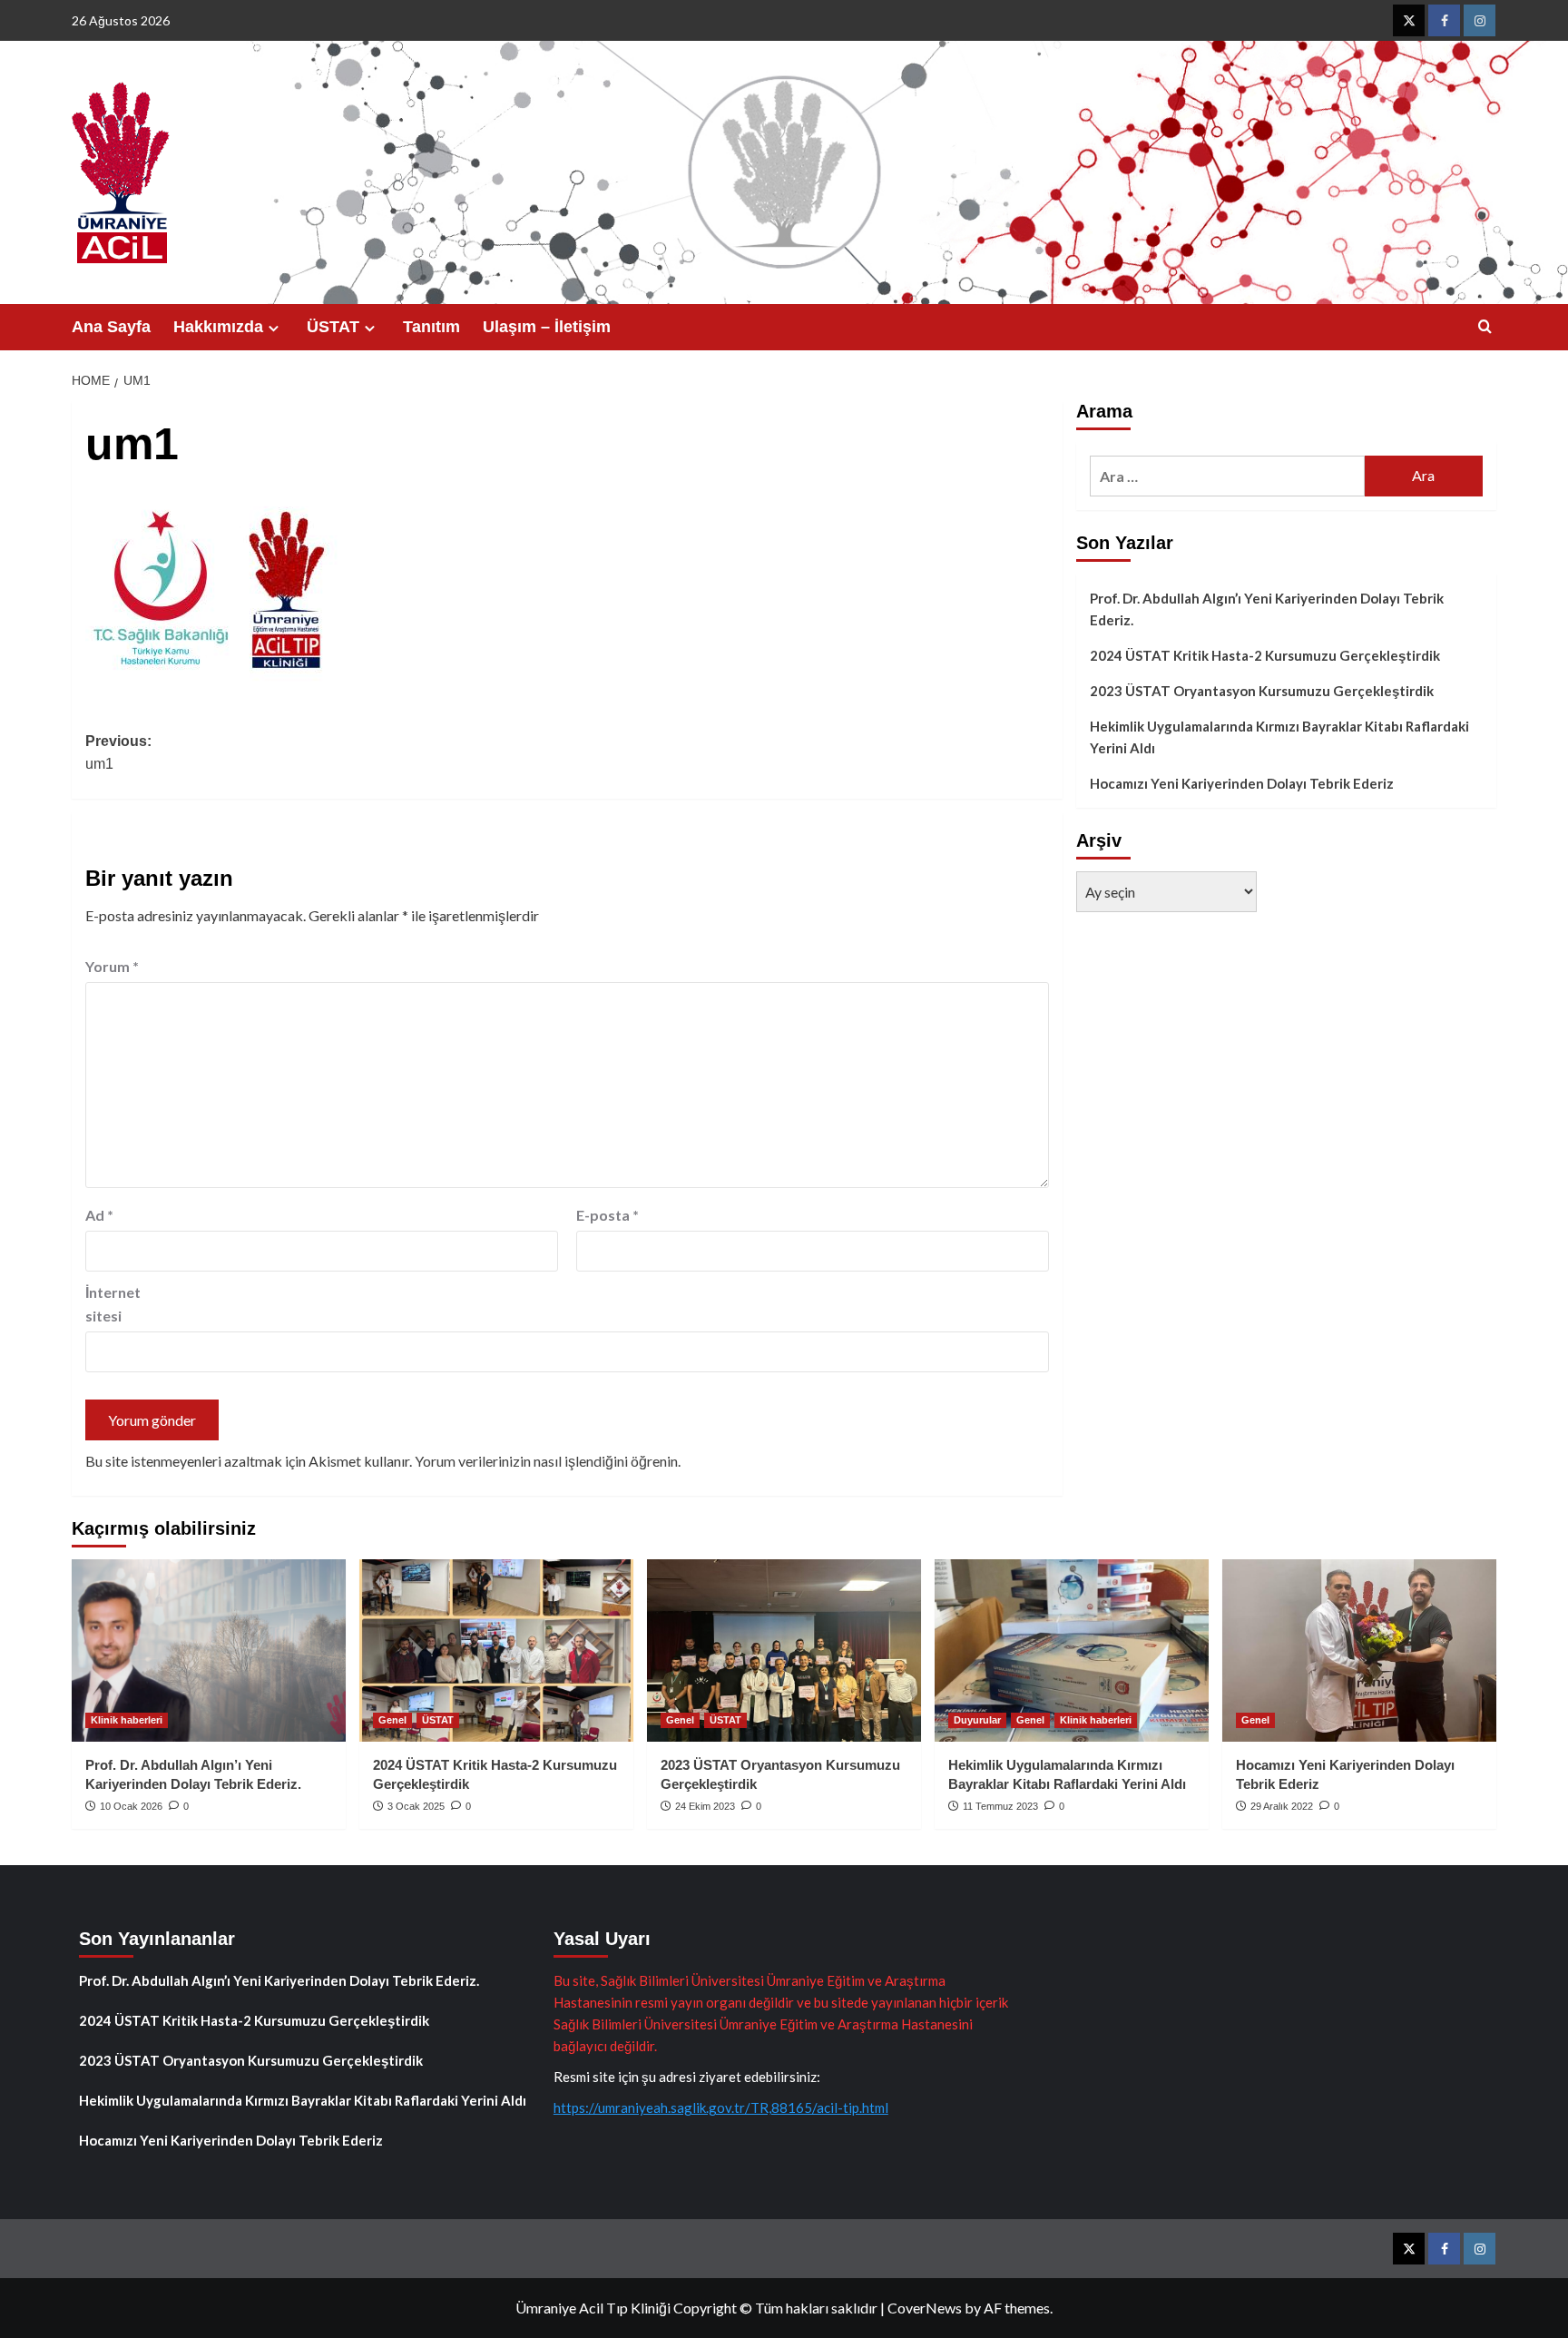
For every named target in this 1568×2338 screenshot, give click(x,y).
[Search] (1485, 327)
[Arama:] (1227, 476)
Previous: (118, 753)
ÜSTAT (333, 327)
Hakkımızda (218, 327)
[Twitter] (1409, 20)
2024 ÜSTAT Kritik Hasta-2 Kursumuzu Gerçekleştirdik (1265, 655)
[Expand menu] (274, 328)
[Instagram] (1480, 20)
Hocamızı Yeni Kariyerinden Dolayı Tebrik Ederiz (1242, 783)
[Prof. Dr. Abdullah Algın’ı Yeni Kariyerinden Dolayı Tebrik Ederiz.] (209, 1650)
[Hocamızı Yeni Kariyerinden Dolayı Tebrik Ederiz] (1359, 1650)
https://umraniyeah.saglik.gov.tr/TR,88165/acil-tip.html (721, 2107)
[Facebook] (1444, 20)
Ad (99, 1215)
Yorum (112, 966)
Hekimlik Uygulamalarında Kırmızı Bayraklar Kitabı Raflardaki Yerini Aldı (1279, 737)
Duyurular (977, 1720)
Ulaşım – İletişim (547, 327)
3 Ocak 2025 (416, 1806)
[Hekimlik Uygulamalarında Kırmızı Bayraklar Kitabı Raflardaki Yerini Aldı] (1072, 1650)
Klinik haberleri (127, 1720)
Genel (392, 1720)
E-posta (608, 1215)
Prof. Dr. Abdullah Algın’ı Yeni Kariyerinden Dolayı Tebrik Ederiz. (1267, 609)
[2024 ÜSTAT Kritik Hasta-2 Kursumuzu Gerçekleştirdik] (496, 1650)
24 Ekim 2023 (705, 1806)
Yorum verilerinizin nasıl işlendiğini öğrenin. (548, 1461)
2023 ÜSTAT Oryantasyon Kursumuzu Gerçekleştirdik (1262, 691)
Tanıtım (431, 327)
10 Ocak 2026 (131, 1806)
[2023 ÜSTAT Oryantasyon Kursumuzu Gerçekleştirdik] (784, 1650)
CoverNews (925, 2308)
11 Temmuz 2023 (1000, 1806)
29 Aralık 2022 (1282, 1806)
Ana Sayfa (111, 327)
